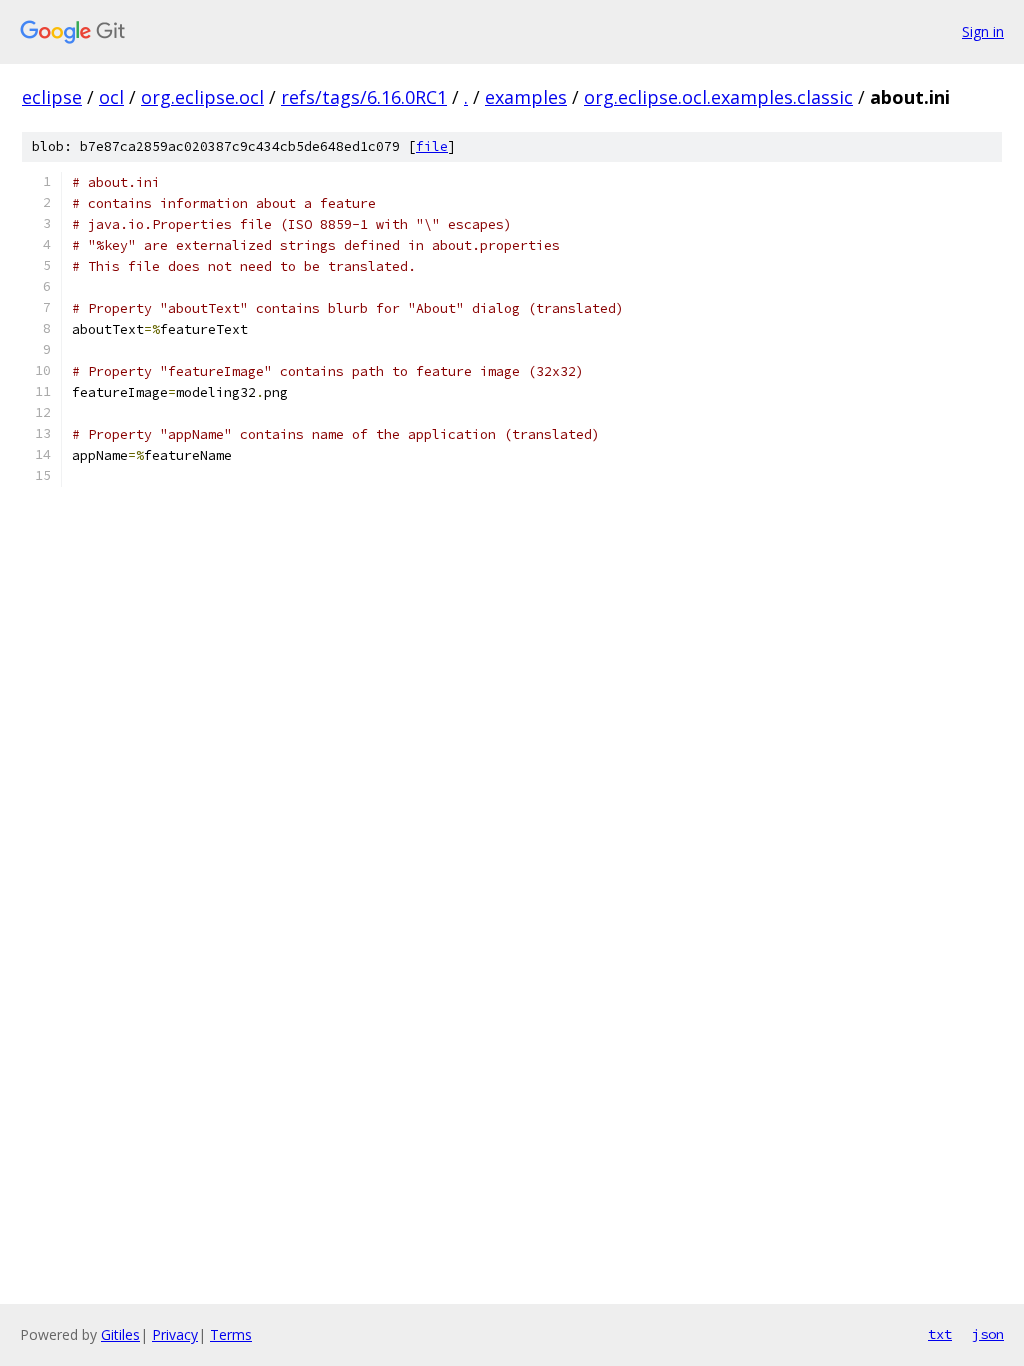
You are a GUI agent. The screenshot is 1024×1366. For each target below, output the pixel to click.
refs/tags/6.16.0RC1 (364, 97)
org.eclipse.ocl (202, 97)
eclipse (52, 97)
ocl (111, 97)
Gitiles (120, 1334)
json (988, 1334)
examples (526, 97)
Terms (231, 1334)
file (432, 146)
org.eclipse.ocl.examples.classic (718, 97)
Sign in (983, 31)
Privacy (175, 1334)
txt (940, 1334)
